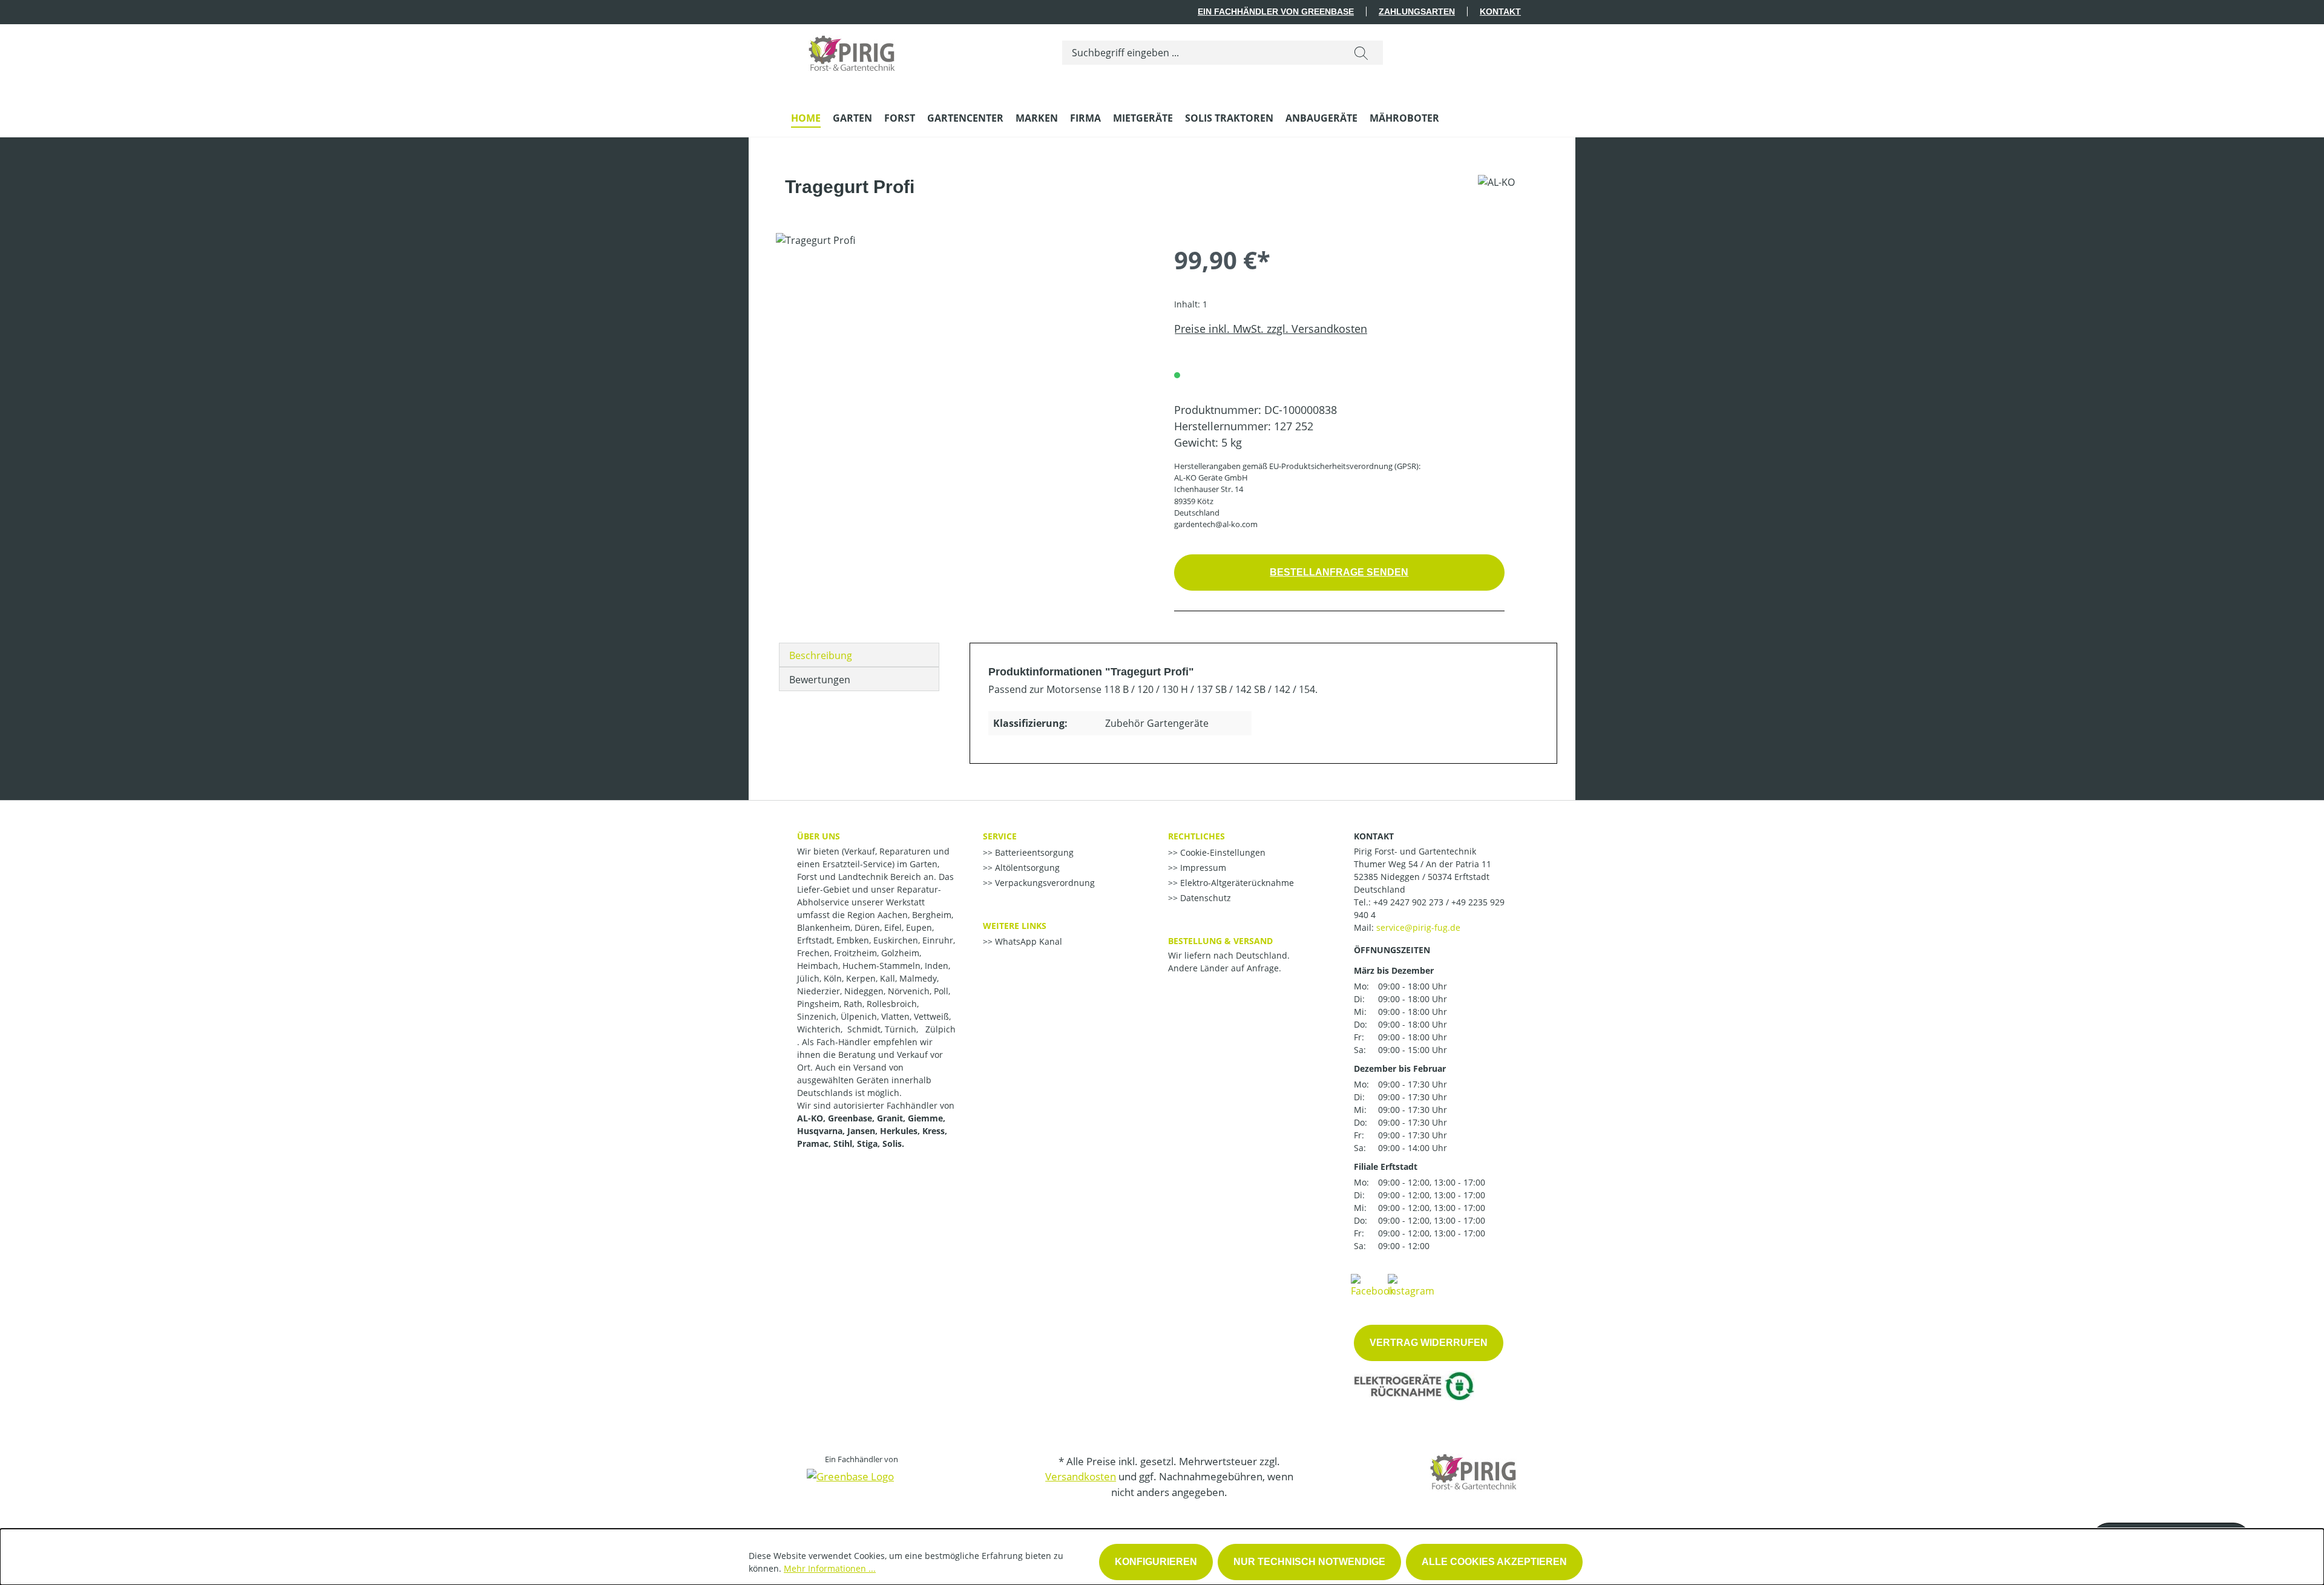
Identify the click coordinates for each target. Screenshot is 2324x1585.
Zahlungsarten (1417, 11)
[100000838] (963, 363)
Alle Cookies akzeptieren (1494, 1562)
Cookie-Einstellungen (1222, 852)
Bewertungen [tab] (820, 680)
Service (1000, 836)
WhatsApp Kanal (1027, 941)
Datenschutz (1204, 898)
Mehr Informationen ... (830, 1568)
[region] (963, 363)
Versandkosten (1081, 1476)
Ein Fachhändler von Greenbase (1276, 11)
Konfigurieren (1156, 1562)
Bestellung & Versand (1220, 941)
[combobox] (1201, 53)
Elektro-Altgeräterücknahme (1236, 883)
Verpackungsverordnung (1044, 883)
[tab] (859, 655)
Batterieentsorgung (1033, 852)
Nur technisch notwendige (1309, 1562)
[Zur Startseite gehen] (852, 50)
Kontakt (1500, 11)
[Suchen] (1361, 53)
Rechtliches (1196, 836)
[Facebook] (1373, 1285)
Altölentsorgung (1026, 868)
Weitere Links (1015, 926)
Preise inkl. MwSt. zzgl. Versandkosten (1271, 329)
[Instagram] (1411, 1285)
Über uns (819, 836)
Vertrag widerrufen (1429, 1343)
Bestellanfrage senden (1339, 572)
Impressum (1202, 868)
